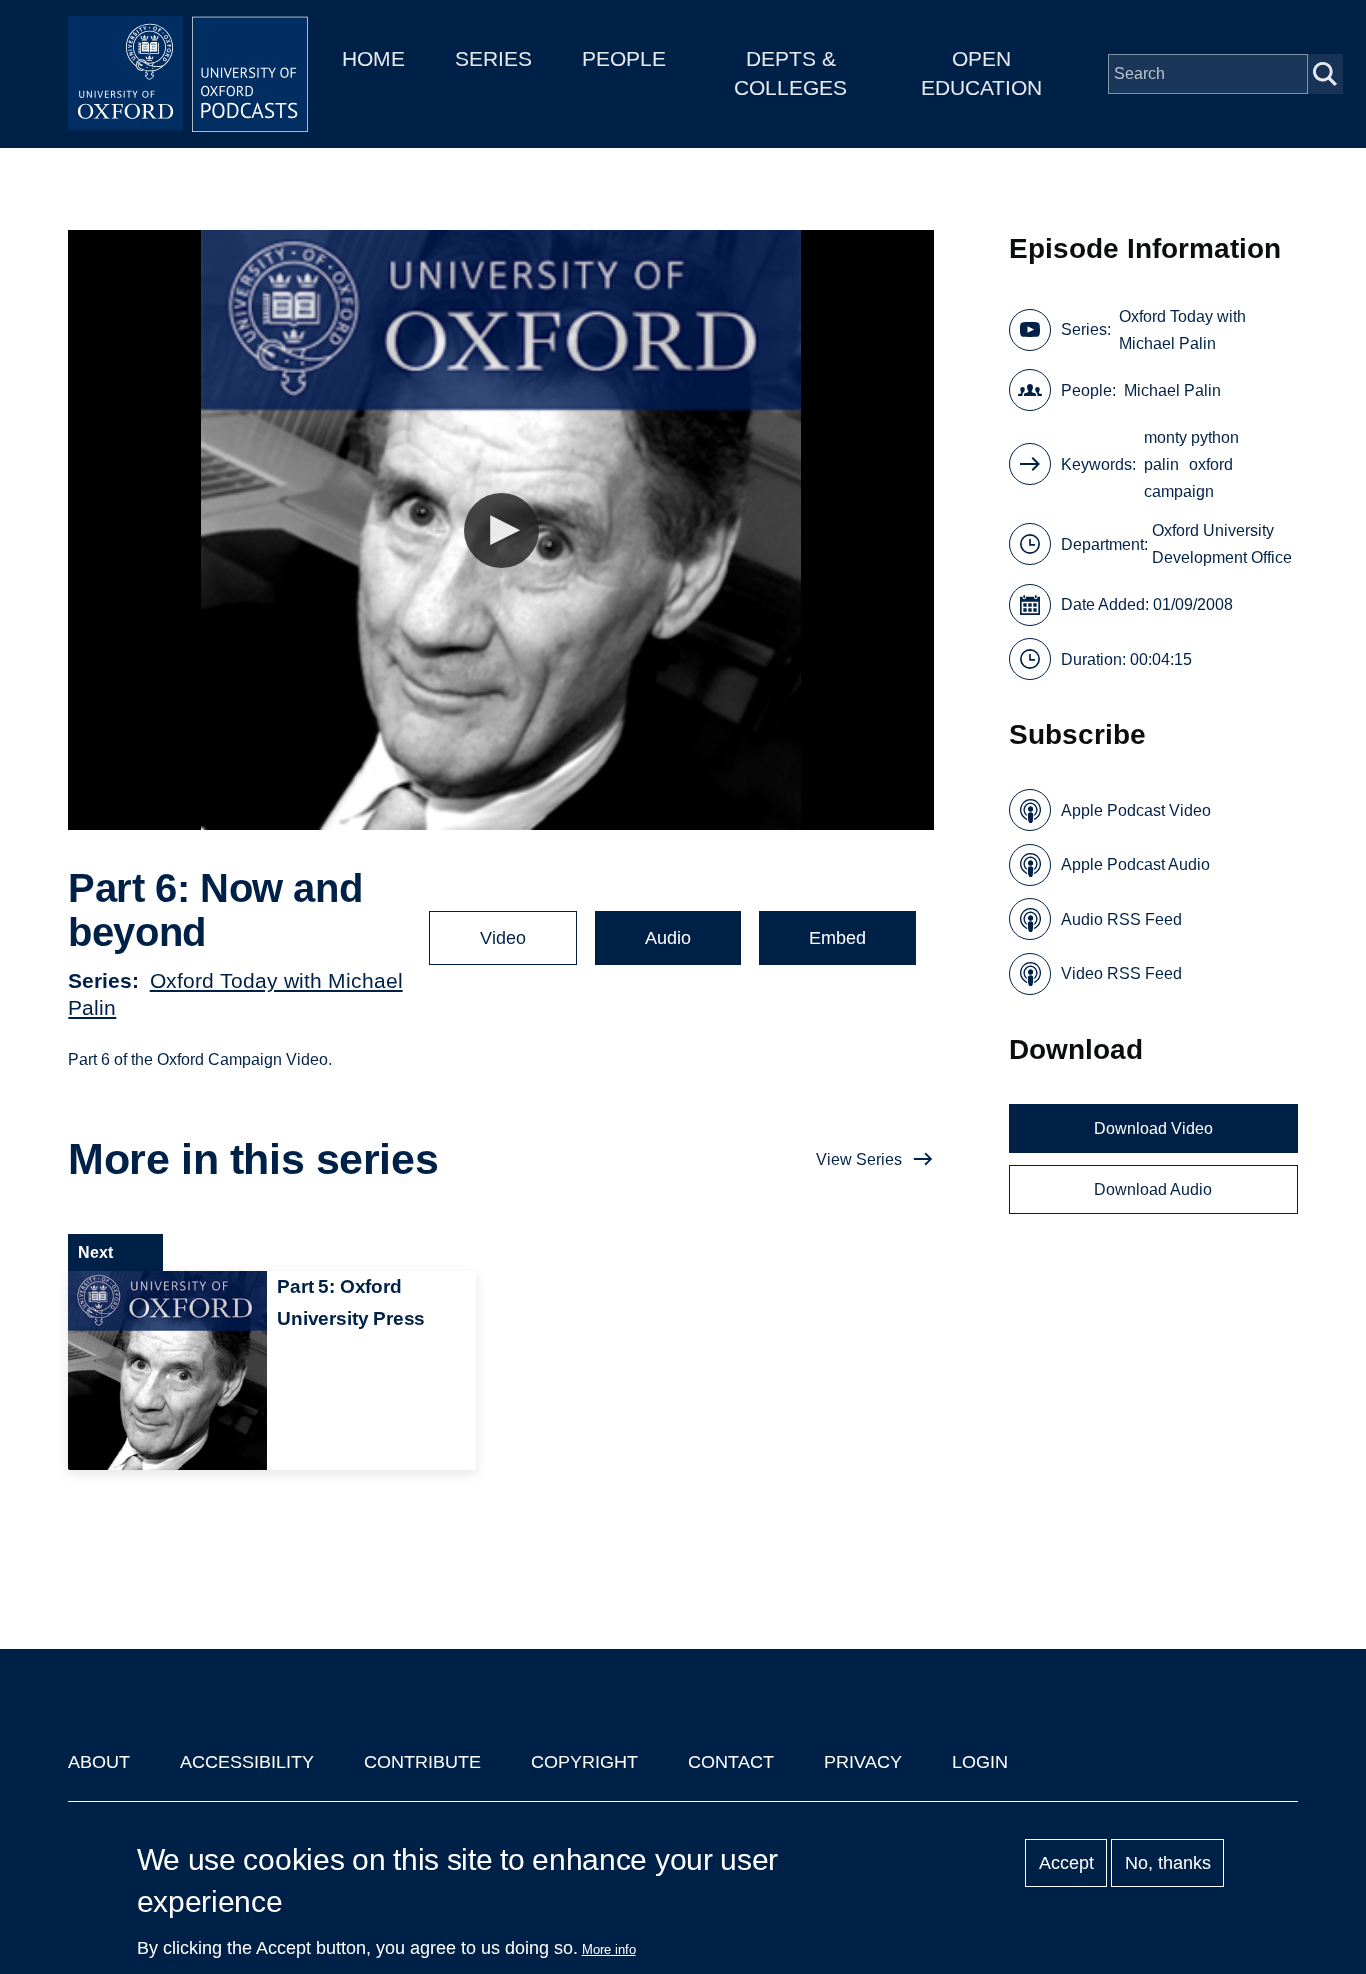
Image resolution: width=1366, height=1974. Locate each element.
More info (609, 1949)
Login (980, 1762)
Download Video (1153, 1128)
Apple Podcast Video (1136, 810)
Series (493, 58)
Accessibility (247, 1762)
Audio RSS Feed (1121, 919)
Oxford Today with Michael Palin (1182, 330)
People (624, 58)
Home (373, 58)
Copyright (584, 1762)
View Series (859, 1159)
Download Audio (1153, 1189)
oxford (1211, 464)
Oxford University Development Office (1222, 544)
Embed (837, 938)
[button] (501, 530)
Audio (668, 938)
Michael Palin (1172, 390)
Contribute (422, 1762)
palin (1161, 464)
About (99, 1762)
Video (503, 938)
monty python (1191, 437)
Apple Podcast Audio (1135, 864)
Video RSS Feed (1121, 973)
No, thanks (1168, 1863)
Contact (731, 1762)
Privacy (863, 1762)
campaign (1179, 491)
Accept (1066, 1863)
